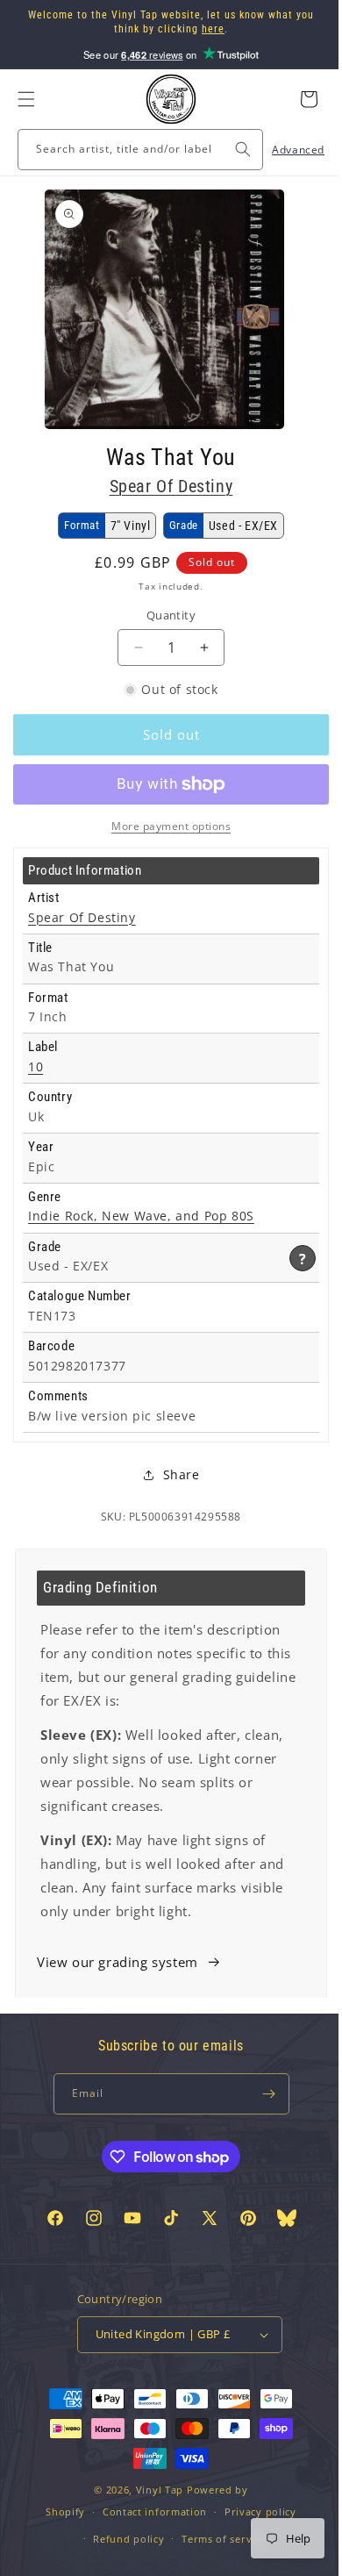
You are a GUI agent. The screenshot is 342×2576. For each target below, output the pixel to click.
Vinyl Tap (153, 2528)
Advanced (285, 150)
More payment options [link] (165, 826)
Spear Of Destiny (164, 486)
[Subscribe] (262, 2094)
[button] (26, 99)
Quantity (164, 615)
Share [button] (175, 1474)
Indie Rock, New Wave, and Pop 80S (141, 1216)
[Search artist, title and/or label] (230, 149)
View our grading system (118, 1962)
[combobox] (134, 150)
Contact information (148, 2550)
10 (36, 1067)
